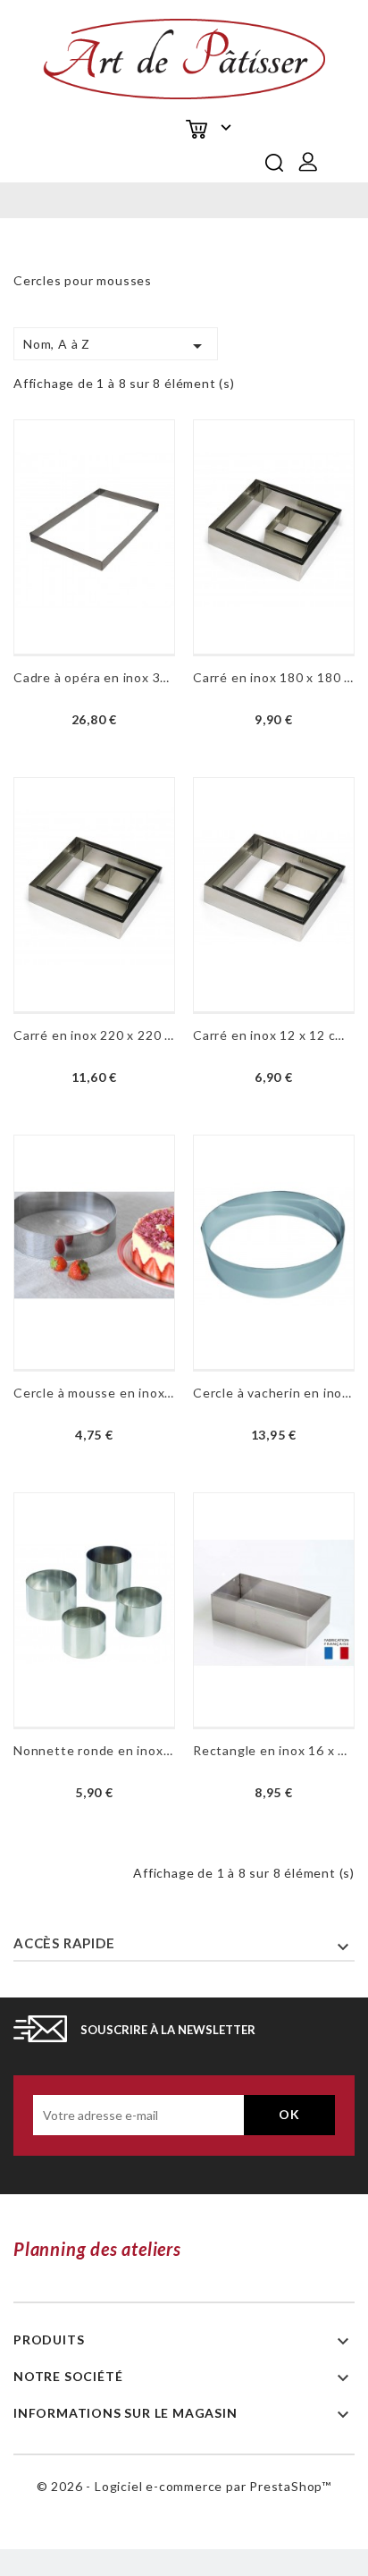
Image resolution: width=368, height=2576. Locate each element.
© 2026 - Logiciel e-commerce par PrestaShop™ (184, 2486)
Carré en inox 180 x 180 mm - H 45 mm (274, 677)
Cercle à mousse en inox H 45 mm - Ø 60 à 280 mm (94, 1393)
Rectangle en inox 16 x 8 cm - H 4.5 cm (274, 1750)
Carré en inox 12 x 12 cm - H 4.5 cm (274, 1035)
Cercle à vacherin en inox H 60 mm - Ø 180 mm (274, 1393)
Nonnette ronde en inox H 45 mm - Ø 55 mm (94, 1750)
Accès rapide (64, 1943)
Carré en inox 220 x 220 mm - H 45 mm (94, 1035)
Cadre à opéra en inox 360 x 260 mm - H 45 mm (94, 677)
